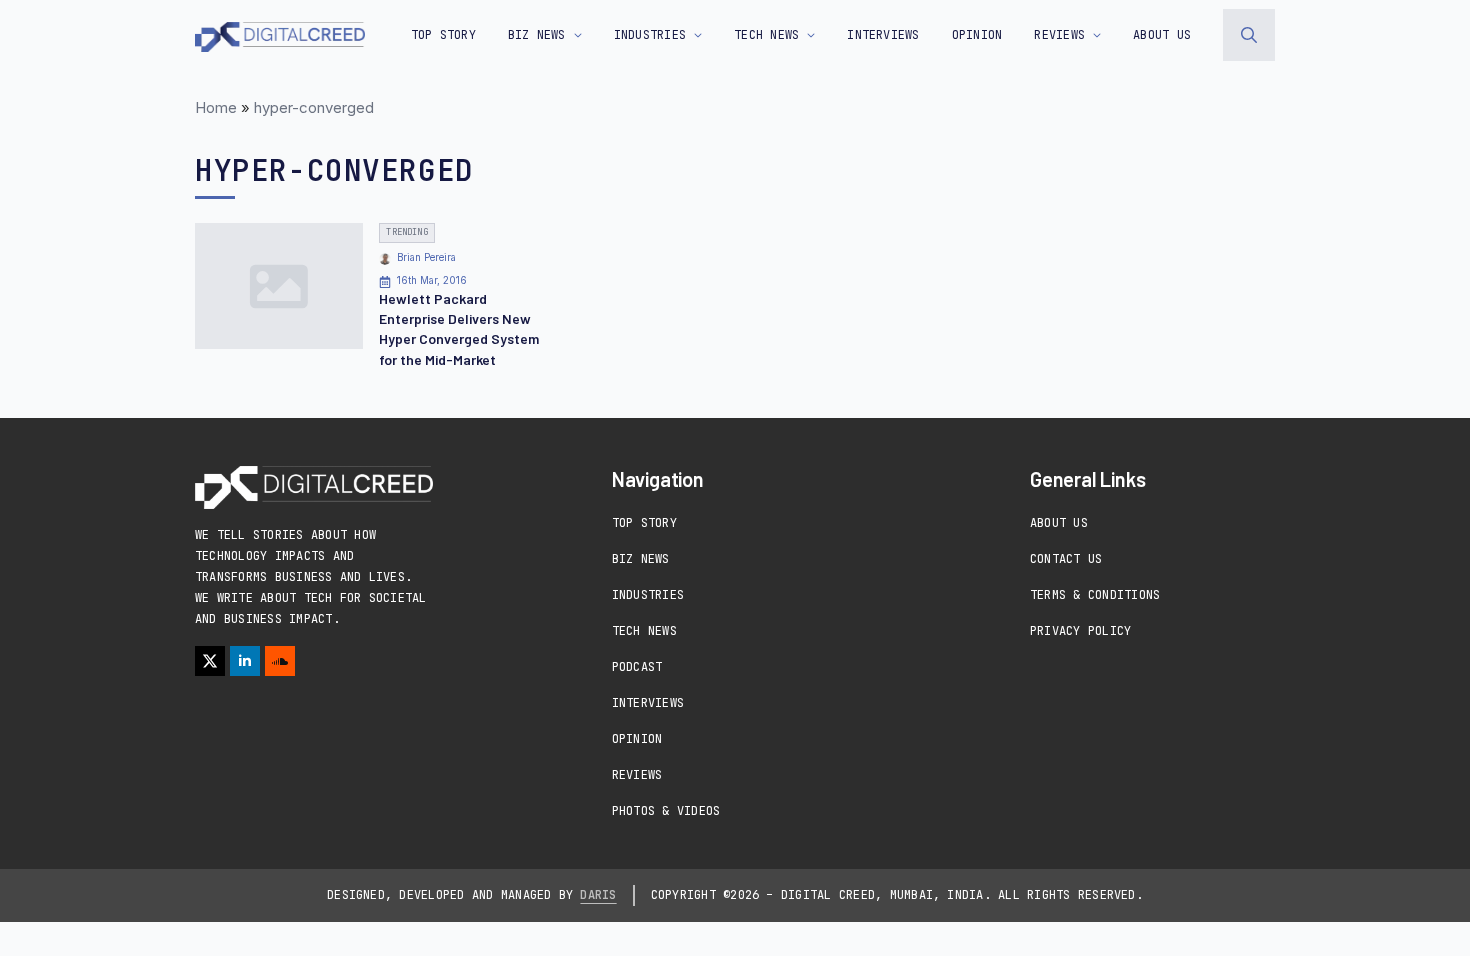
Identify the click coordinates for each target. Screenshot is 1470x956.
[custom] (280, 661)
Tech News (644, 631)
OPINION (977, 35)
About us (1162, 35)
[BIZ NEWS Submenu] (574, 35)
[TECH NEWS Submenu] (807, 35)
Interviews (648, 703)
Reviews (637, 775)
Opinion (637, 739)
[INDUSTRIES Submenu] (694, 35)
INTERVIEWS (883, 35)
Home (216, 107)
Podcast (637, 667)
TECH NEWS (766, 35)
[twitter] (210, 661)
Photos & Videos (666, 811)
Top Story (443, 35)
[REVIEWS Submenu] (1093, 35)
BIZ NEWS (537, 35)
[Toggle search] (1249, 35)
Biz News (641, 559)
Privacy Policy (1080, 631)
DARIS (598, 895)
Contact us (1066, 559)
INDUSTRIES (650, 35)
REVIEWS (1059, 35)
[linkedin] (245, 661)
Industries (648, 595)
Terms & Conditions (1095, 595)
